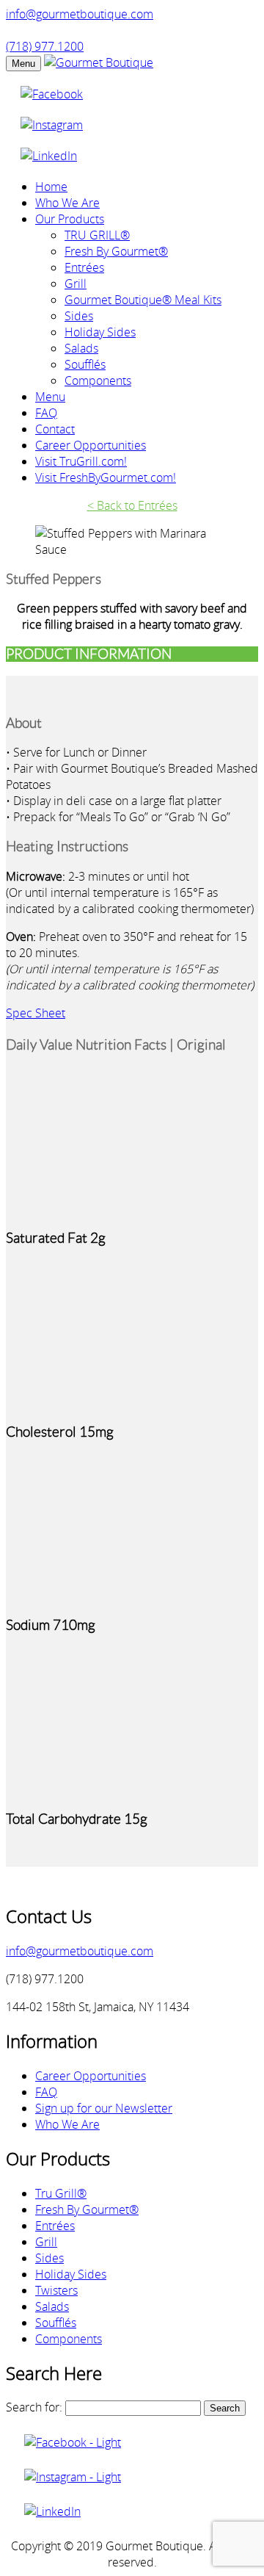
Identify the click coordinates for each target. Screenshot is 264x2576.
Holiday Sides (100, 332)
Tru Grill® (61, 2193)
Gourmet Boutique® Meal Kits (143, 300)
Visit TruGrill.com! (81, 461)
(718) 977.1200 (45, 46)
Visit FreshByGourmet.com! (106, 477)
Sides (79, 316)
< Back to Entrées (132, 505)
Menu (23, 64)
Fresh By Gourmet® (116, 251)
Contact (55, 429)
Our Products (70, 219)
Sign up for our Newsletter (104, 2108)
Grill (76, 284)
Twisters (56, 2290)
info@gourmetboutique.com (80, 14)
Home (51, 187)
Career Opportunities (91, 445)
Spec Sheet (36, 1013)
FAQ (46, 413)
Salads (81, 348)
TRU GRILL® (97, 235)
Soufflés (85, 364)
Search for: (34, 2407)
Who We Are (67, 203)
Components (98, 380)
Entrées (84, 267)
